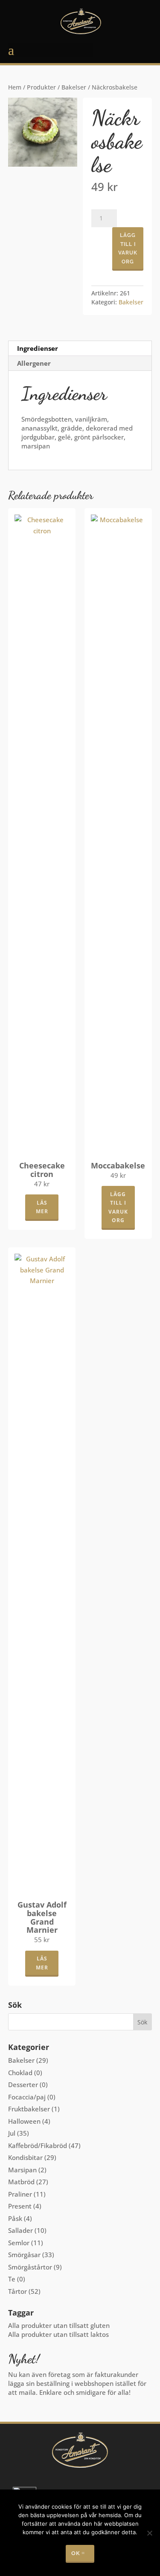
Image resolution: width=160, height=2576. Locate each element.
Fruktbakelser (29, 2109)
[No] (149, 2533)
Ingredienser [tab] (38, 348)
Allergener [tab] (34, 363)
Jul (12, 2133)
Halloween (24, 2121)
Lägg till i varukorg (128, 248)
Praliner (20, 2194)
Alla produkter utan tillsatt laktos (58, 2334)
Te (12, 2279)
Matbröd (21, 2182)
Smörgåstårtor (30, 2267)
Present (20, 2206)
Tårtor (17, 2291)
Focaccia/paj (27, 2097)
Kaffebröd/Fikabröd (38, 2145)
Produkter (41, 87)
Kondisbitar (25, 2157)
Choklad (20, 2073)
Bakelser (74, 87)
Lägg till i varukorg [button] (118, 1207)
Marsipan (22, 2170)
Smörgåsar (24, 2255)
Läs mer (42, 1207)
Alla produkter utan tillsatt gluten (59, 2325)
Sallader (20, 2230)
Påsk (15, 2218)
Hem (15, 87)
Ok (76, 2553)
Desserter (23, 2085)
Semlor (19, 2243)
